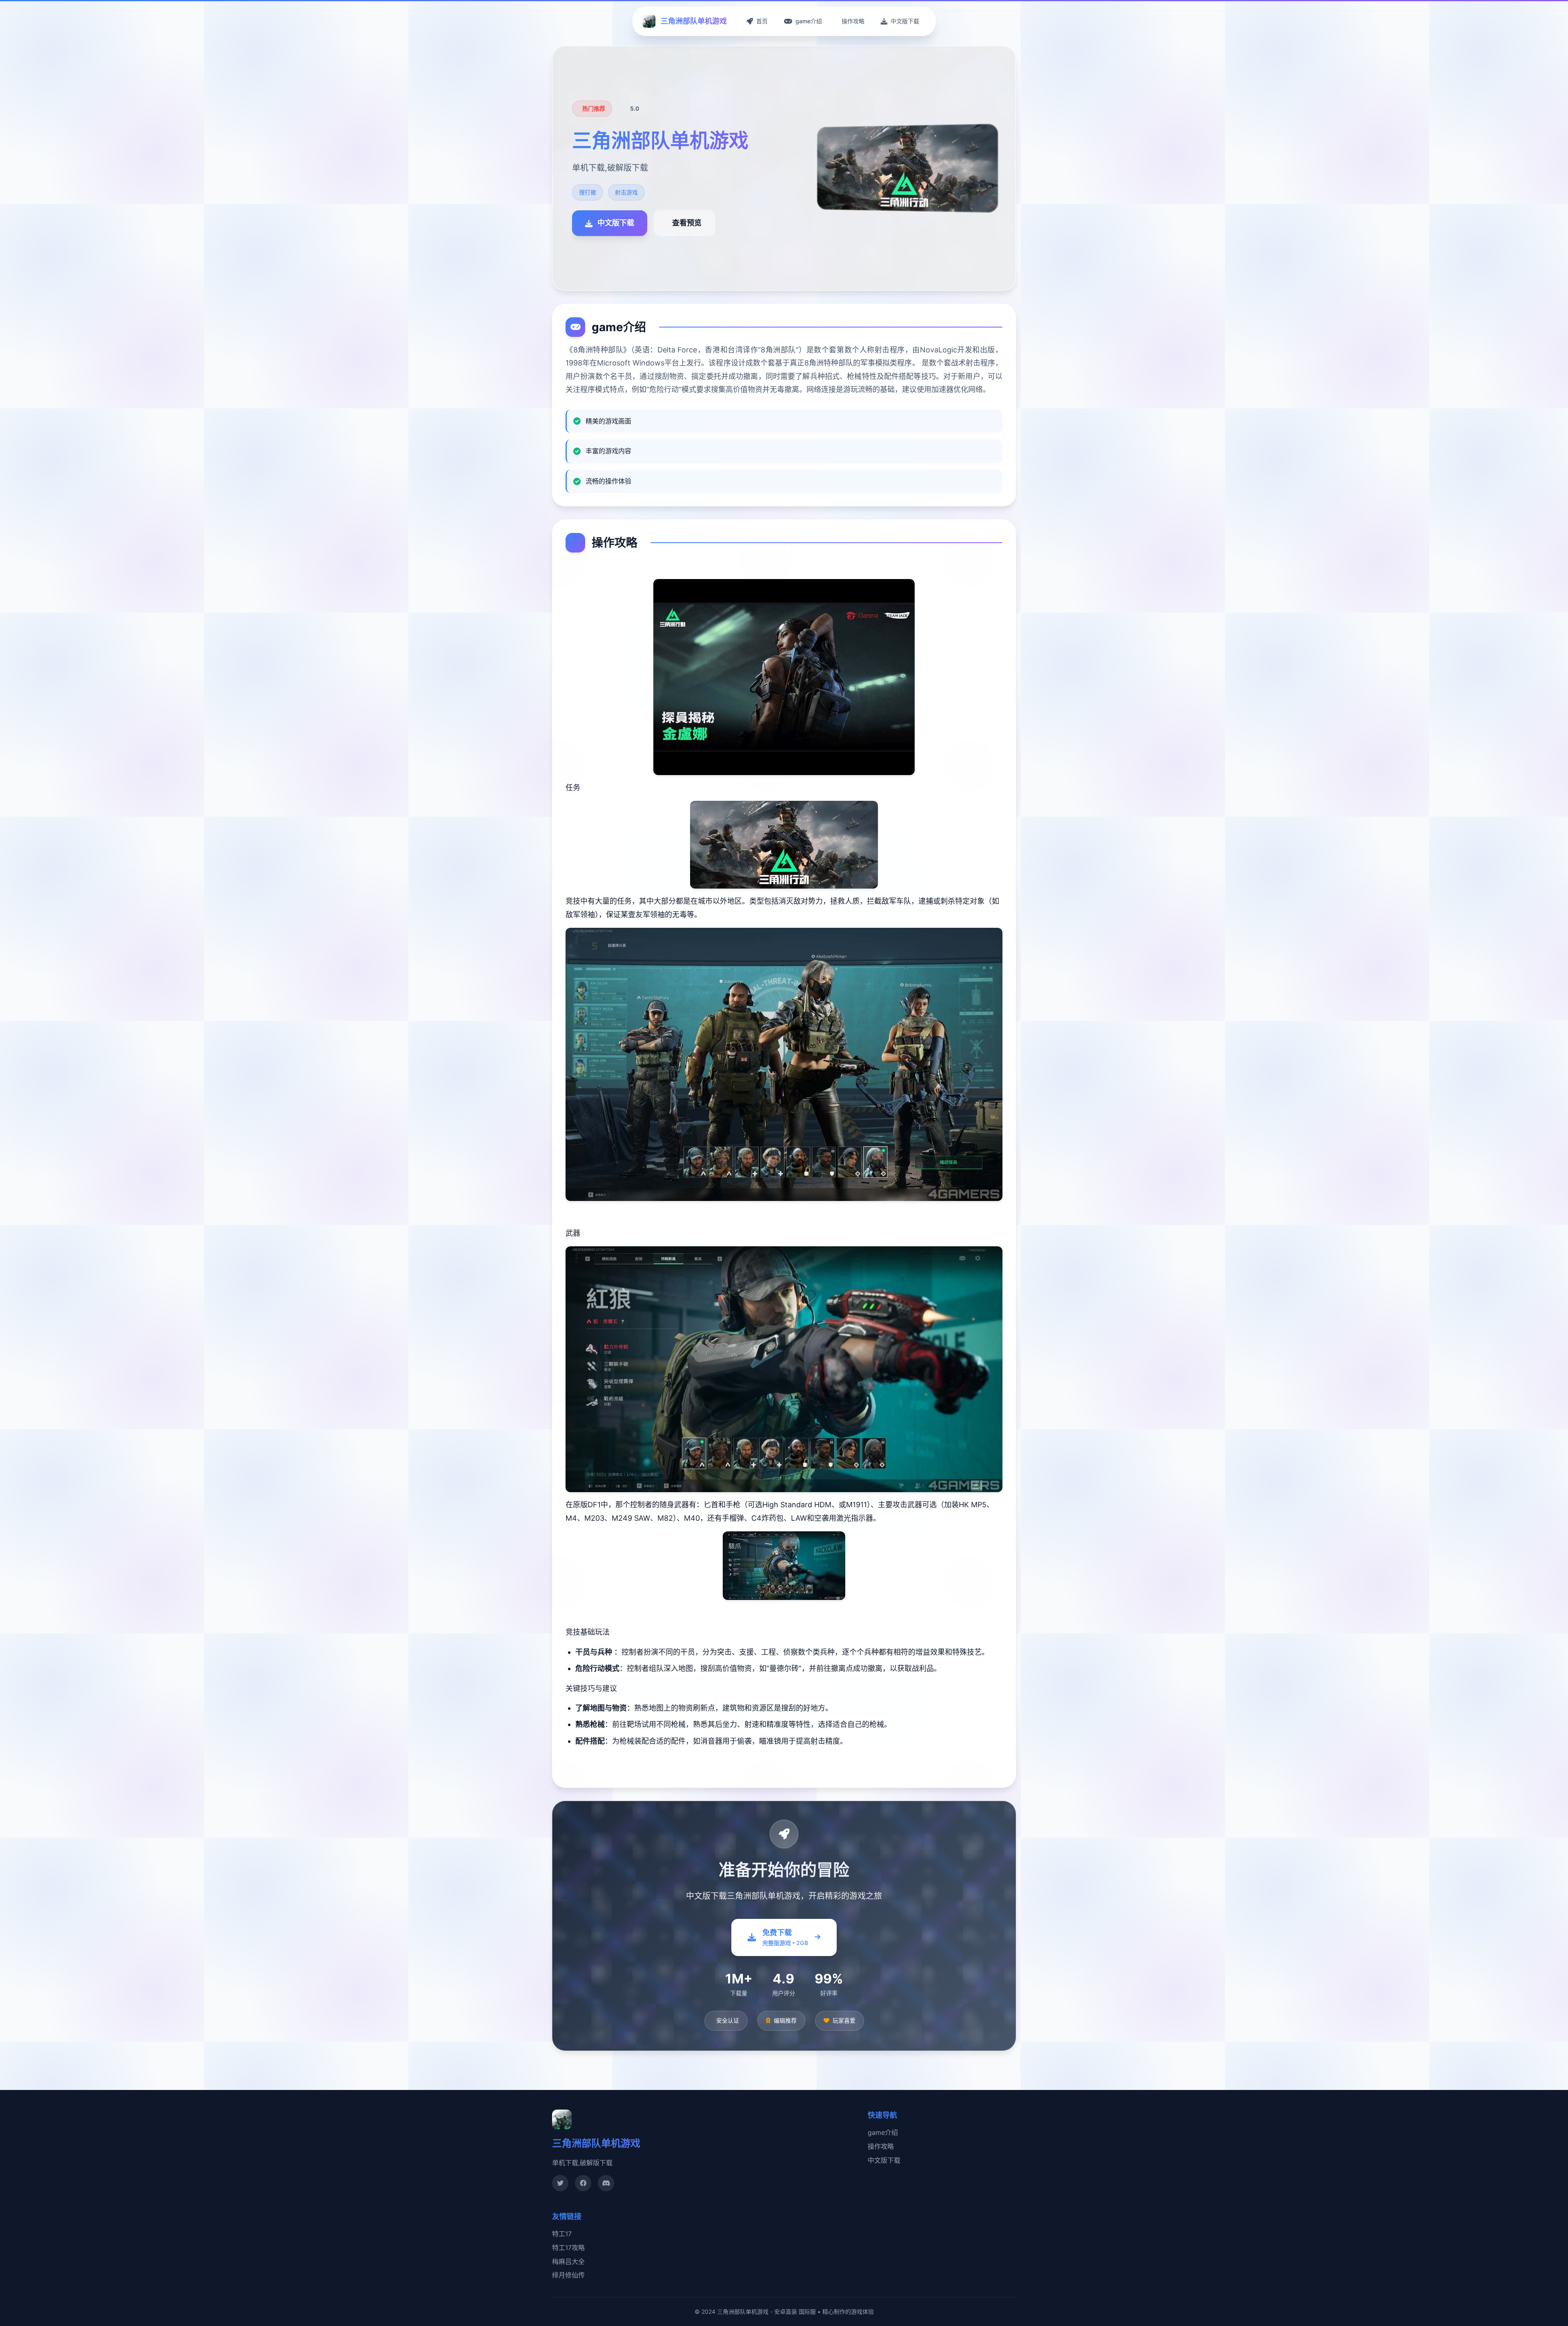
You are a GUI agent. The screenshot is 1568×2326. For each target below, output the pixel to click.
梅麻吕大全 (568, 2261)
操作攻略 (881, 2146)
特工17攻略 (568, 2248)
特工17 (562, 2234)
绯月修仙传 (568, 2275)
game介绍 (883, 2132)
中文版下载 (884, 2160)
